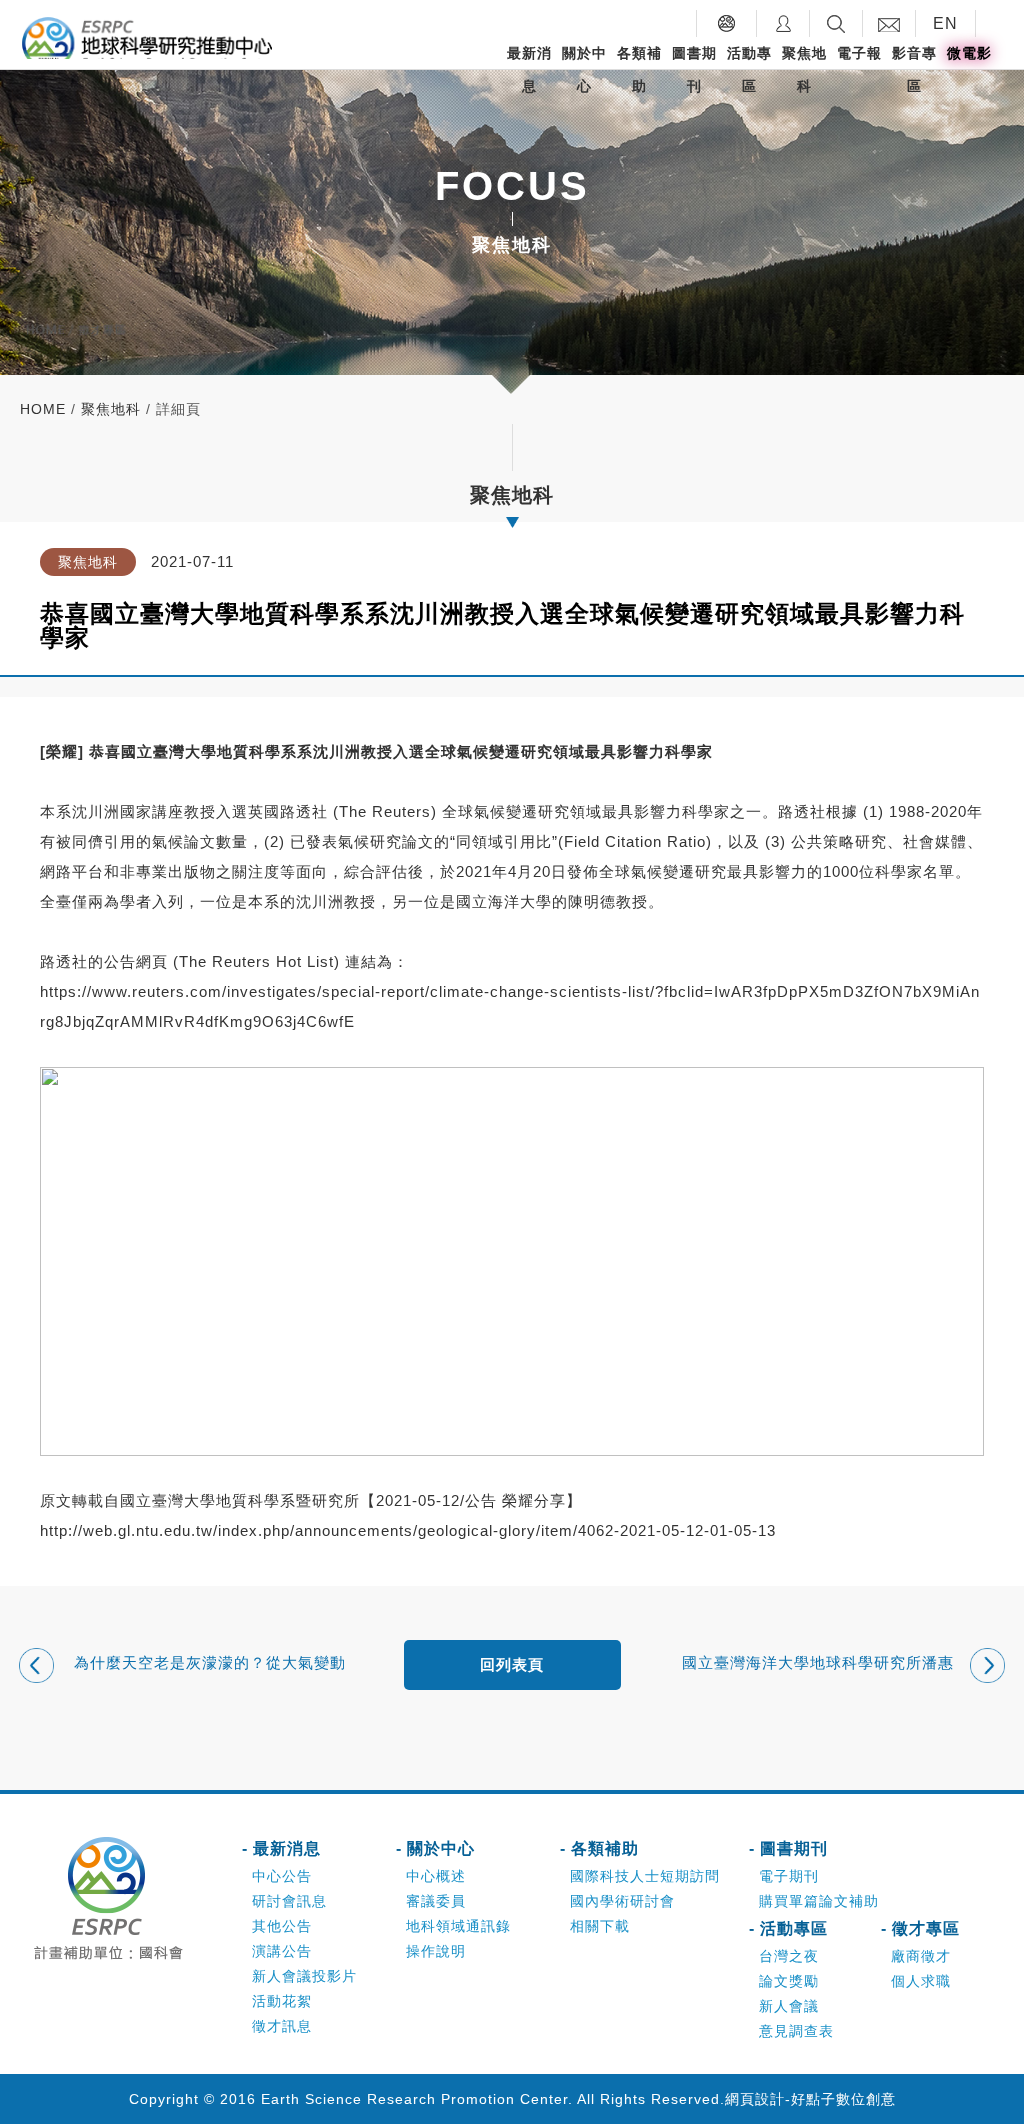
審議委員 (436, 1901)
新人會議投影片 (304, 1976)
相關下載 (600, 1926)
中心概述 (436, 1876)
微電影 (969, 53)
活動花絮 (282, 2001)
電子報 (859, 53)
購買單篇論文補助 (819, 1901)
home (43, 409)
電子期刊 (789, 1876)
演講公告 (282, 1951)
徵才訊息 (282, 2026)
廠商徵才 (921, 1956)
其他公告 (282, 1926)
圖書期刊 (694, 69)
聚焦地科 (804, 69)
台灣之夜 (789, 1956)
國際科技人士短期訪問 (645, 1876)
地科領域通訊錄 (458, 1926)
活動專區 (749, 69)
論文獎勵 (789, 1981)
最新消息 (529, 69)
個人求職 (921, 1981)
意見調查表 (796, 2031)
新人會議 (789, 2006)
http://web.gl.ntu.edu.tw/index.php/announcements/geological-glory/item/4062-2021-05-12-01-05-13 (408, 1530)
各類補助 (639, 69)
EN (945, 23)
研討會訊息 (289, 1901)
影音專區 (914, 69)
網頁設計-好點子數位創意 (810, 2099)
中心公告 (282, 1876)
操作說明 (436, 1951)
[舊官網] (726, 23)
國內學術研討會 (622, 1901)
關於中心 (584, 69)
